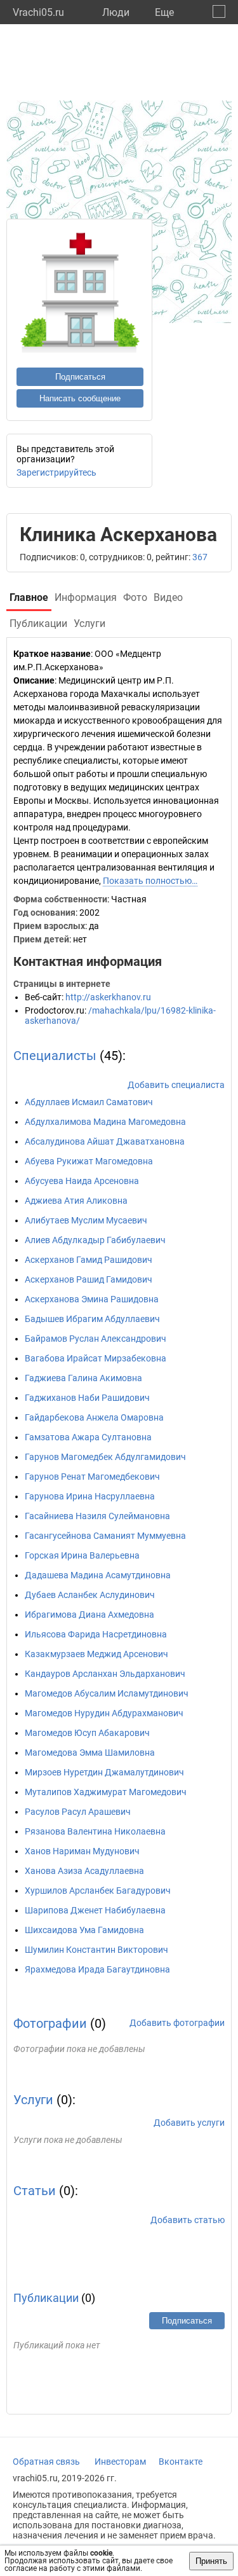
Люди (116, 12)
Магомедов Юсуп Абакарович (87, 1733)
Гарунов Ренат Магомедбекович (92, 1477)
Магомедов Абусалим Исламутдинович (107, 1693)
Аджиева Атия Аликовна (76, 1201)
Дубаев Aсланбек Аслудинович (90, 1595)
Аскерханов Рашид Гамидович (89, 1279)
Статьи (35, 2191)
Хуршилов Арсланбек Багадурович (98, 1891)
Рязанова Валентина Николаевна (95, 1831)
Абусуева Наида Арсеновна (82, 1181)
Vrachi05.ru (38, 12)
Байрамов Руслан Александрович (96, 1339)
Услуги (33, 2100)
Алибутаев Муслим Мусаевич (86, 1220)
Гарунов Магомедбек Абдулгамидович (105, 1457)
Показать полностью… (150, 881)
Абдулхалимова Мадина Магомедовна (105, 1122)
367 (200, 557)
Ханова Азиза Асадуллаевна (84, 1871)
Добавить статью (188, 2220)
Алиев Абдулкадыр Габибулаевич (95, 1240)
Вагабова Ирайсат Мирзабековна (96, 1358)
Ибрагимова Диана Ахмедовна (89, 1615)
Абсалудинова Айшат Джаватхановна (105, 1141)
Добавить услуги (189, 2123)
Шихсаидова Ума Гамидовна (84, 1930)
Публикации (46, 2298)
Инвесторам (120, 2462)
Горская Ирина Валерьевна (82, 1555)
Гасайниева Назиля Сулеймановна (97, 1516)
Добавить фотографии (177, 2023)
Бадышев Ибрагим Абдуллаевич (92, 1319)
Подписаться (80, 377)
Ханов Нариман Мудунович (82, 1851)
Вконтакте (181, 2462)
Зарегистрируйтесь (56, 472)
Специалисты (55, 1056)
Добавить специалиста (176, 1085)
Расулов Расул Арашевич (78, 1812)
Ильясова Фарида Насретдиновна (96, 1634)
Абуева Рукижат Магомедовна (89, 1161)
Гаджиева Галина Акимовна (83, 1378)
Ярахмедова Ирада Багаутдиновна (97, 1969)
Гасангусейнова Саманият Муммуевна (105, 1536)
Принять (211, 2561)
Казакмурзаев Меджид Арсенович (96, 1654)
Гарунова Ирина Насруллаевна (90, 1496)
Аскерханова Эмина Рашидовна (92, 1299)
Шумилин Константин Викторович (96, 1950)
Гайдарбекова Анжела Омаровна (94, 1417)
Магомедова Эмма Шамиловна (90, 1753)
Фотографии (50, 2023)
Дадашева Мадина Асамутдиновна (98, 1575)
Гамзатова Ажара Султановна (88, 1437)
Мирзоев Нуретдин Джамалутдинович (104, 1772)
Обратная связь (46, 2462)
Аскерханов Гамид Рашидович (89, 1260)
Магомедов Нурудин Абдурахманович (104, 1713)
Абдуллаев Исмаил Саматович (89, 1102)
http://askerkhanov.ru (108, 997)
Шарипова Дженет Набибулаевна (95, 1910)
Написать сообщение (80, 398)
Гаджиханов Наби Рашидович (87, 1398)
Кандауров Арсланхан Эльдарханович (105, 1674)
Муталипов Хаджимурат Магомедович (106, 1792)
